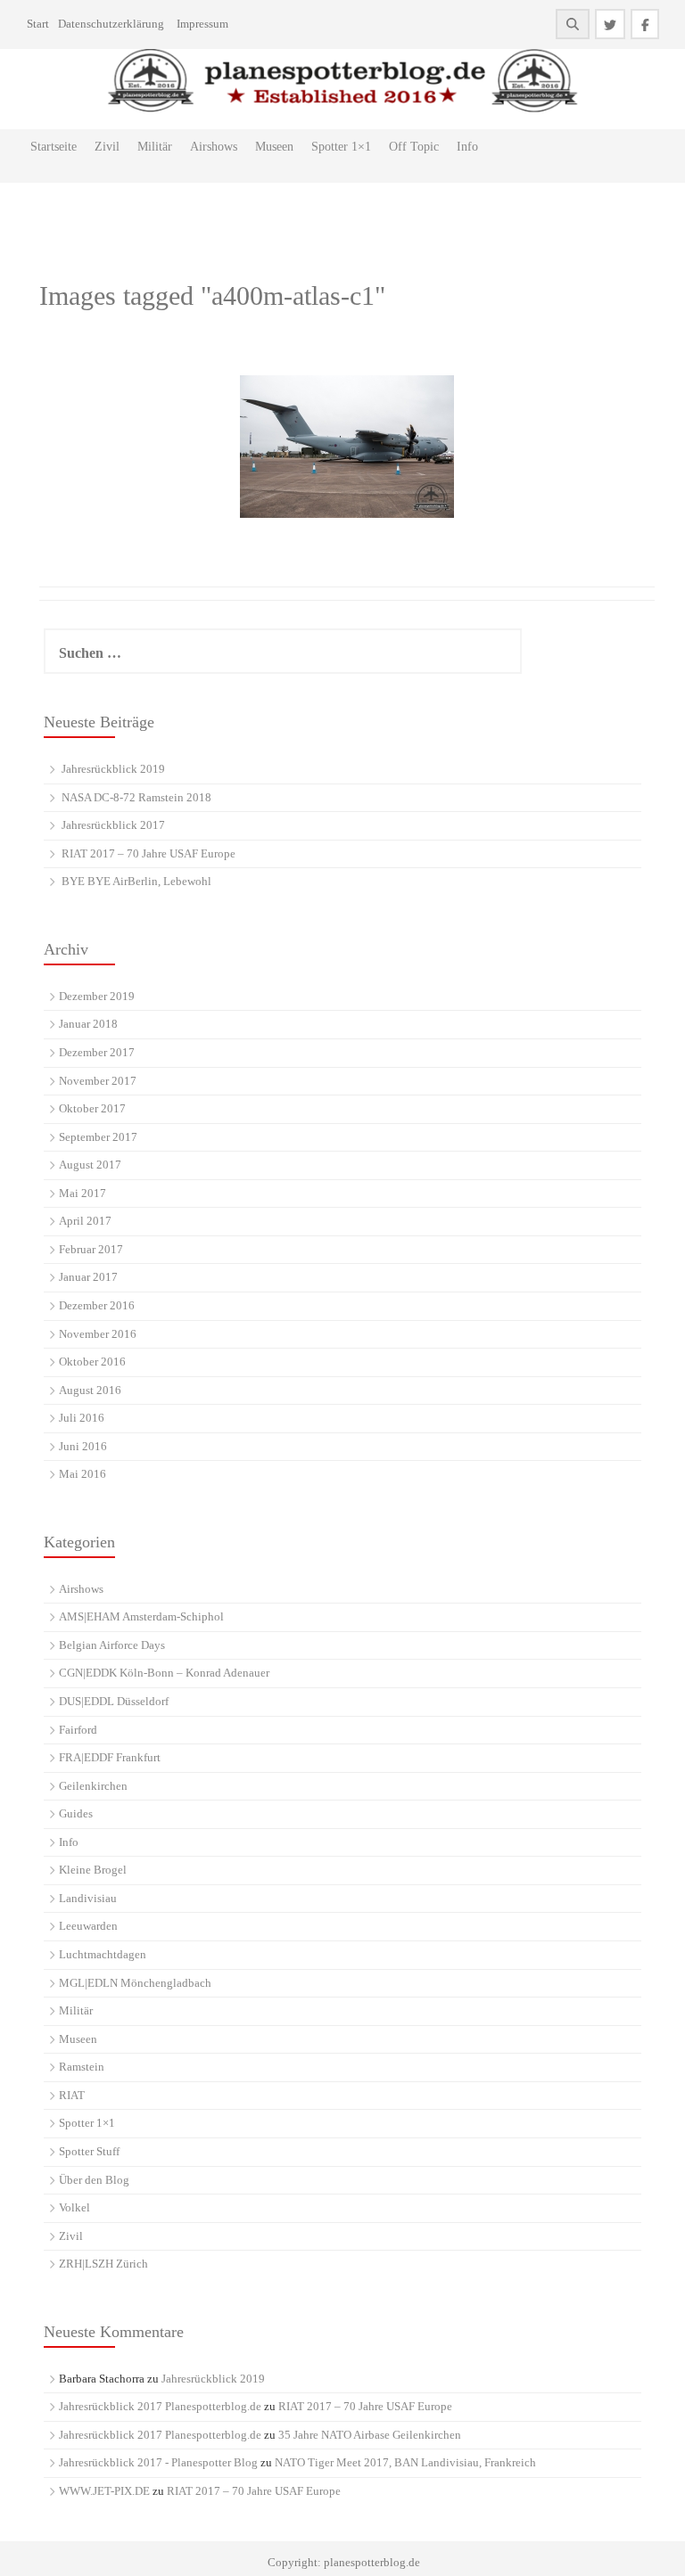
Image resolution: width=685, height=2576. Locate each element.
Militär (155, 147)
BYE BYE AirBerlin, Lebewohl (136, 881)
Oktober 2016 (92, 1362)
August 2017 (90, 1165)
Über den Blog (94, 2180)
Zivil (107, 147)
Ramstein (82, 2067)
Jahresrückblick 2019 (113, 769)
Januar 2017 (88, 1277)
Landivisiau (88, 1898)
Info (467, 147)
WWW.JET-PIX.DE (104, 2491)
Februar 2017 (91, 1249)
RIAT (72, 2095)
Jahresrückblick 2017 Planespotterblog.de (160, 2406)
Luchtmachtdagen (103, 1954)
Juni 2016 (83, 1446)
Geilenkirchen (93, 1786)
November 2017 (98, 1081)
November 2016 (98, 1334)
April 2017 (85, 1221)
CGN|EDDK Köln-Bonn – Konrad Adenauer (164, 1673)
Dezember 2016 (97, 1305)
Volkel (74, 2207)
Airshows (214, 147)
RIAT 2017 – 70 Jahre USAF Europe (149, 853)
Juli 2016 (82, 1418)
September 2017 (98, 1137)
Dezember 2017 (97, 1052)
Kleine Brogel (93, 1870)
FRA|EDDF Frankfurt (110, 1757)
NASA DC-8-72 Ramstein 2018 (136, 797)
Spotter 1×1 (341, 147)
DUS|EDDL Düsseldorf (114, 1701)
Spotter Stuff (89, 2151)
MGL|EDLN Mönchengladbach (135, 1983)
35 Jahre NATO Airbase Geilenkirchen (370, 2435)
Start (38, 24)
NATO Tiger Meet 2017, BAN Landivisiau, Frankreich (405, 2462)
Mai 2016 (83, 1474)
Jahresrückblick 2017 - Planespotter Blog (158, 2462)
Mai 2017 (83, 1193)
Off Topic (414, 147)
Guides (76, 1813)
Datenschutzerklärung (111, 24)
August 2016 (90, 1390)
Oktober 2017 (92, 1108)
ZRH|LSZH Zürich (103, 2264)
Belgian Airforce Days (112, 1645)
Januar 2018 (88, 1024)
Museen (274, 147)
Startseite (54, 147)
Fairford (78, 1730)
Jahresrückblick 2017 (113, 825)
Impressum (202, 24)
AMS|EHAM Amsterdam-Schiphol (141, 1616)
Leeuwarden (88, 1926)
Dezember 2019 (97, 996)
